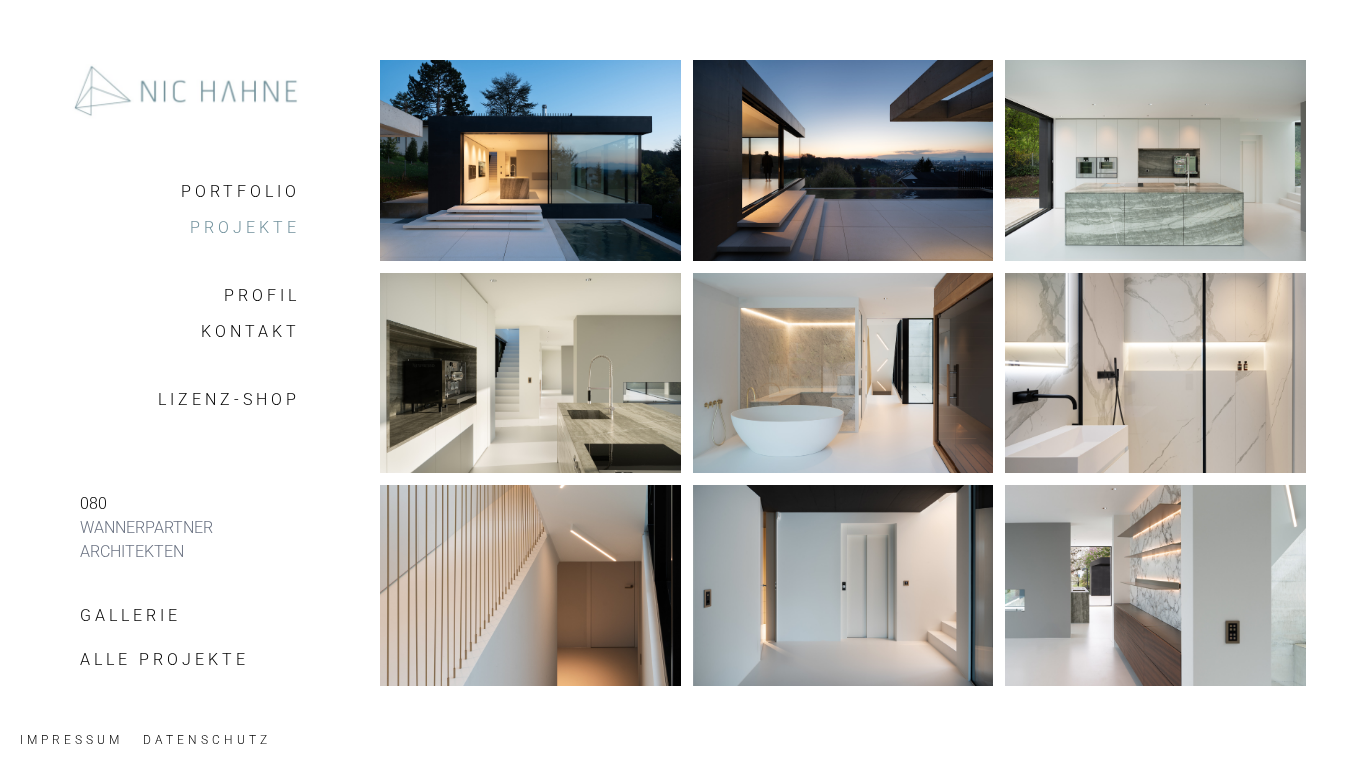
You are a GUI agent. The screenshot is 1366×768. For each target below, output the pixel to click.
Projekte (245, 227)
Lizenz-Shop (229, 399)
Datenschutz (207, 740)
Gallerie (130, 615)
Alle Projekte (164, 659)
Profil (262, 295)
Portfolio (240, 191)
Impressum (71, 740)
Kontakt (250, 331)
